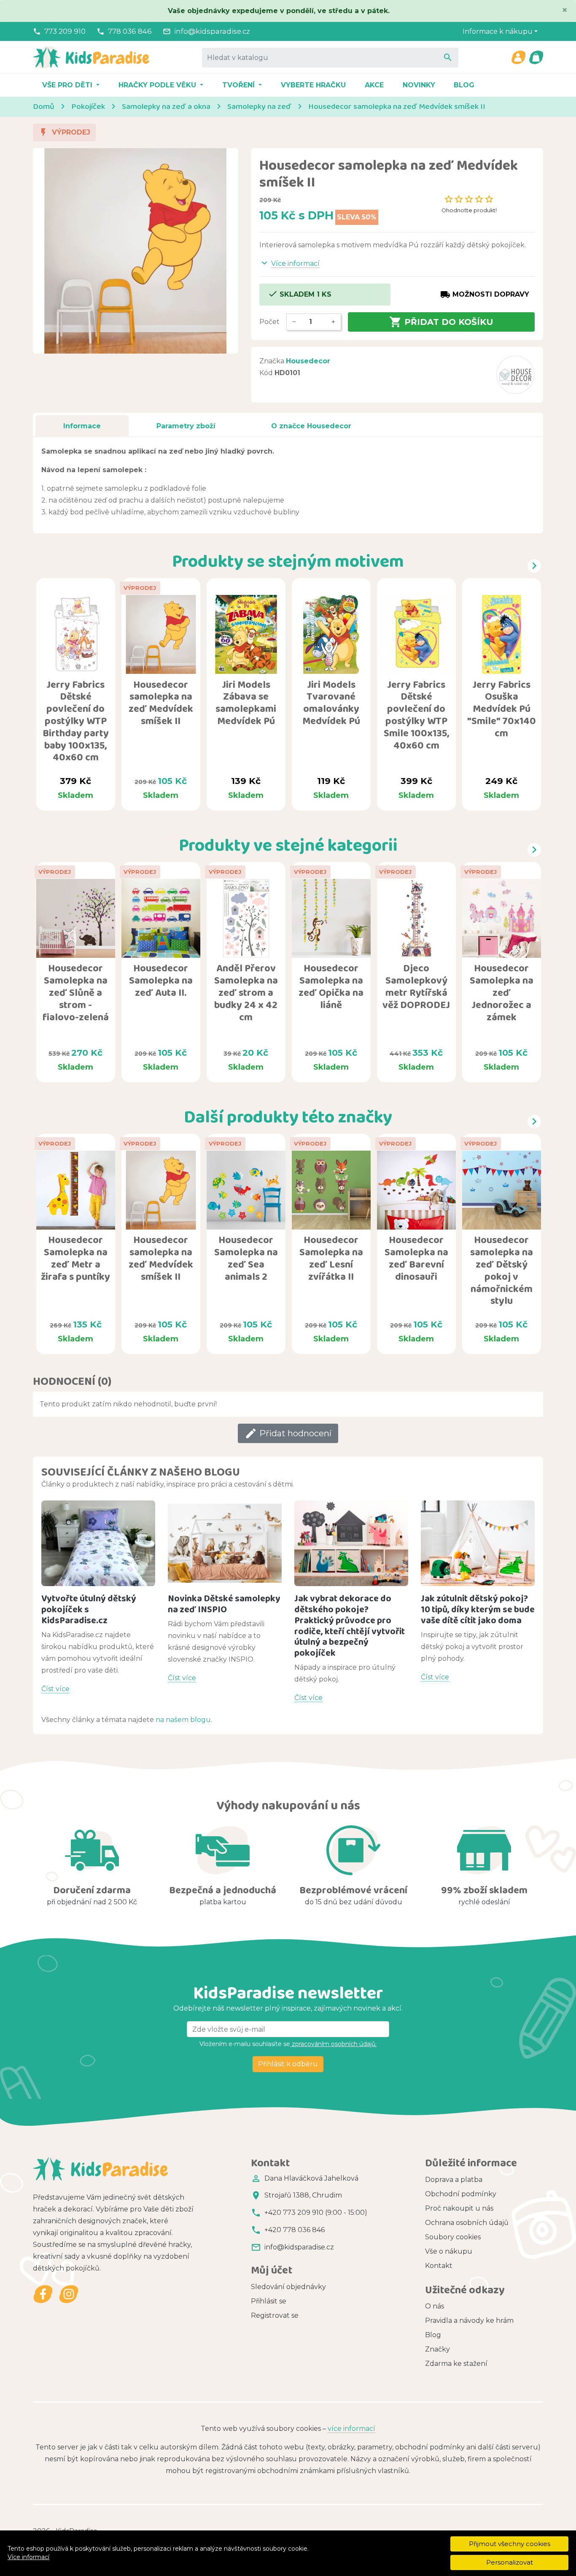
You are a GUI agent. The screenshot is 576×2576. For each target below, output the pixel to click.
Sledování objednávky (288, 2287)
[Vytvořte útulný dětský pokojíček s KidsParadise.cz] (98, 1543)
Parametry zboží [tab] (186, 426)
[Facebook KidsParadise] (43, 2294)
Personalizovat (510, 2562)
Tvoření (240, 85)
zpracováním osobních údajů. (333, 2044)
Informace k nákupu (498, 31)
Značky (437, 2349)
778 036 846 (130, 31)
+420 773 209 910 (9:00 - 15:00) (316, 2212)
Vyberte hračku (313, 85)
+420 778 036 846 (295, 2230)
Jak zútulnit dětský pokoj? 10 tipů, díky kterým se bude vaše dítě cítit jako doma (478, 1609)
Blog (464, 85)
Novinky (419, 85)
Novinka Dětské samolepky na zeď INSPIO (224, 1604)
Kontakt (439, 2266)
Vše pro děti (68, 85)
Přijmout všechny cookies (510, 2544)
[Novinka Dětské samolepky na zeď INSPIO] (225, 1543)
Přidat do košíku (441, 322)
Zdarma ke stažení (456, 2364)
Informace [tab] (82, 426)
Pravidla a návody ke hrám (469, 2321)
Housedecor (308, 361)
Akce (374, 85)
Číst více (55, 1689)
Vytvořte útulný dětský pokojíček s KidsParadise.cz (89, 1609)
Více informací (28, 2557)
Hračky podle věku (158, 85)
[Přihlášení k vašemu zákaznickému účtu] (518, 57)
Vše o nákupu (449, 2251)
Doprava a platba (454, 2180)
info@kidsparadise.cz (212, 31)
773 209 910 (65, 31)
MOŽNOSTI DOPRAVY (485, 295)
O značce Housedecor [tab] (311, 426)
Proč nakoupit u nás (459, 2208)
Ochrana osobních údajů (467, 2223)
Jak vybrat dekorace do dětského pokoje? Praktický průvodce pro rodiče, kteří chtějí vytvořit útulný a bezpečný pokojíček (350, 1626)
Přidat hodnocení (288, 1433)
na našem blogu (183, 1720)
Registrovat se (275, 2315)
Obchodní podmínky (461, 2194)
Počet (269, 322)
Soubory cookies (453, 2237)
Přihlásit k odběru (288, 2064)
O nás (435, 2306)
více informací (351, 2429)
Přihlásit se (269, 2301)
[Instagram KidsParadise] (69, 2294)
